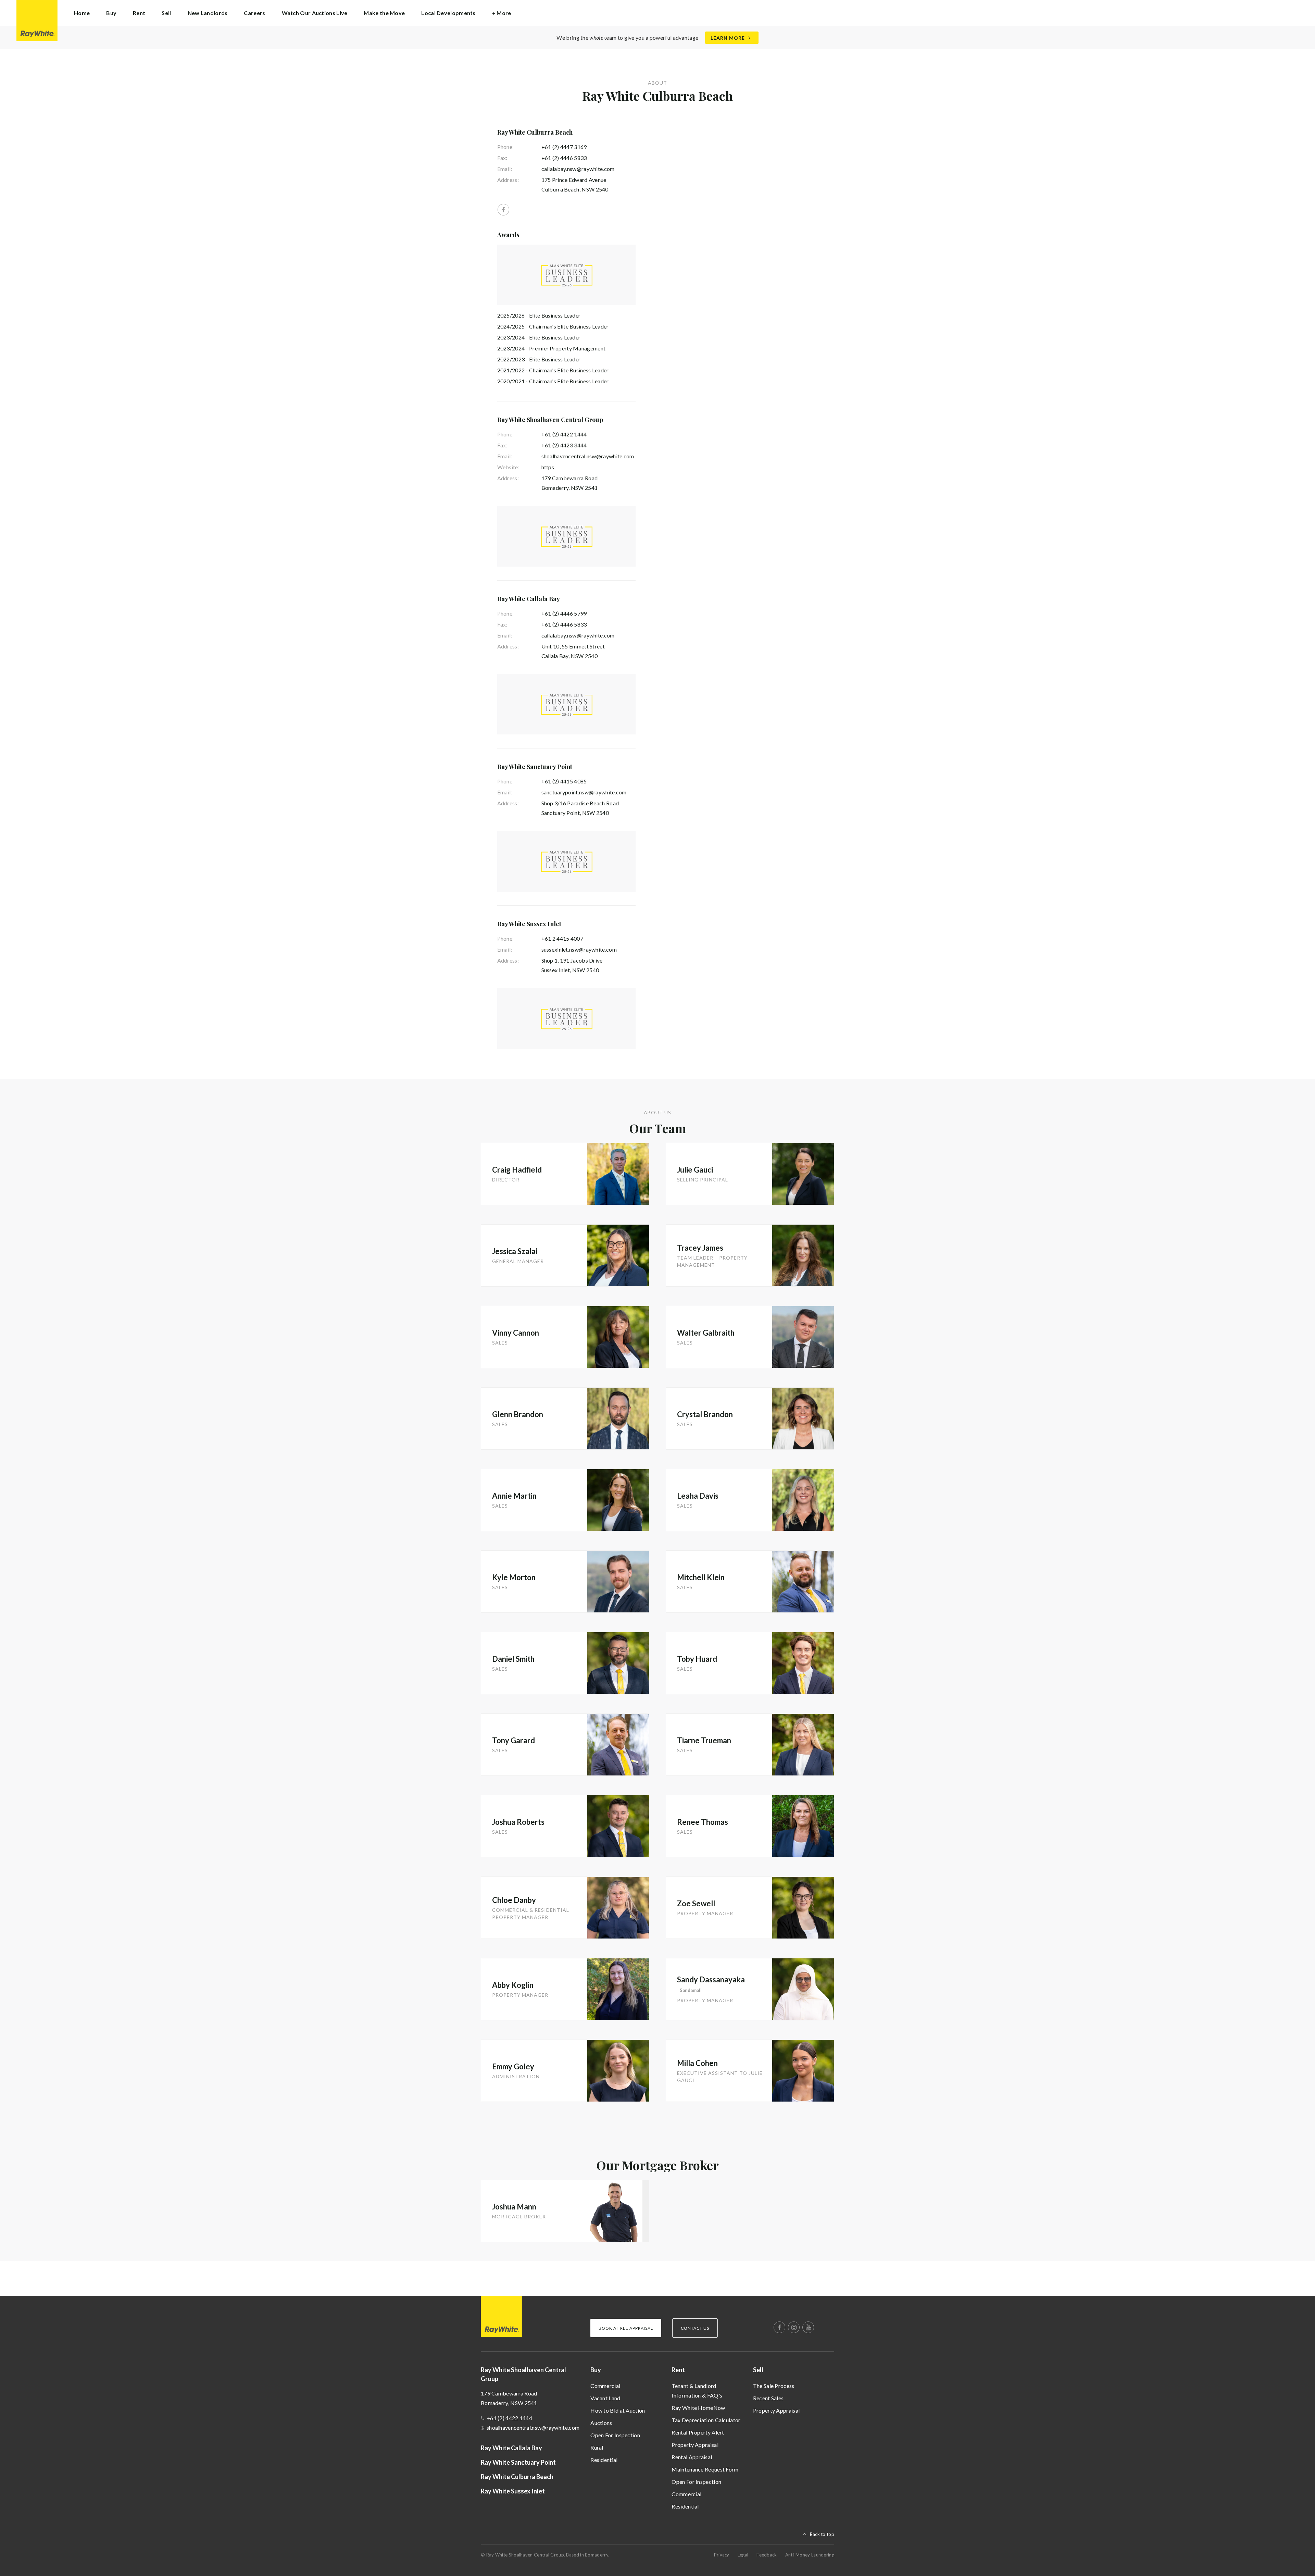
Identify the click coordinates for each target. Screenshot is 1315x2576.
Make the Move (384, 13)
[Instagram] (794, 2327)
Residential (604, 2460)
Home (82, 13)
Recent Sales (768, 2398)
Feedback (767, 2555)
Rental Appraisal (692, 2457)
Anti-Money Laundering (810, 2555)
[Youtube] (808, 2327)
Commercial (605, 2386)
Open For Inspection (615, 2435)
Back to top (822, 2534)
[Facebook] (503, 210)
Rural (597, 2447)
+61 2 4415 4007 (562, 938)
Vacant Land (605, 2398)
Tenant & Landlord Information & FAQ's (697, 2391)
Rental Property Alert (698, 2432)
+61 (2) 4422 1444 (564, 434)
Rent (678, 2370)
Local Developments (448, 13)
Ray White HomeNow (698, 2408)
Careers (254, 13)
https (548, 467)
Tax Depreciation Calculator (706, 2420)
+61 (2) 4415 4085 (564, 781)
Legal (743, 2555)
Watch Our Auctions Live (315, 13)
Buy (596, 2370)
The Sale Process (774, 2386)
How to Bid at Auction (618, 2410)
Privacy (722, 2555)
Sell (758, 2370)
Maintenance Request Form (705, 2469)
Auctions (601, 2423)
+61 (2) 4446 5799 (564, 613)
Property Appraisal (695, 2445)
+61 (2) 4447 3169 (564, 147)
